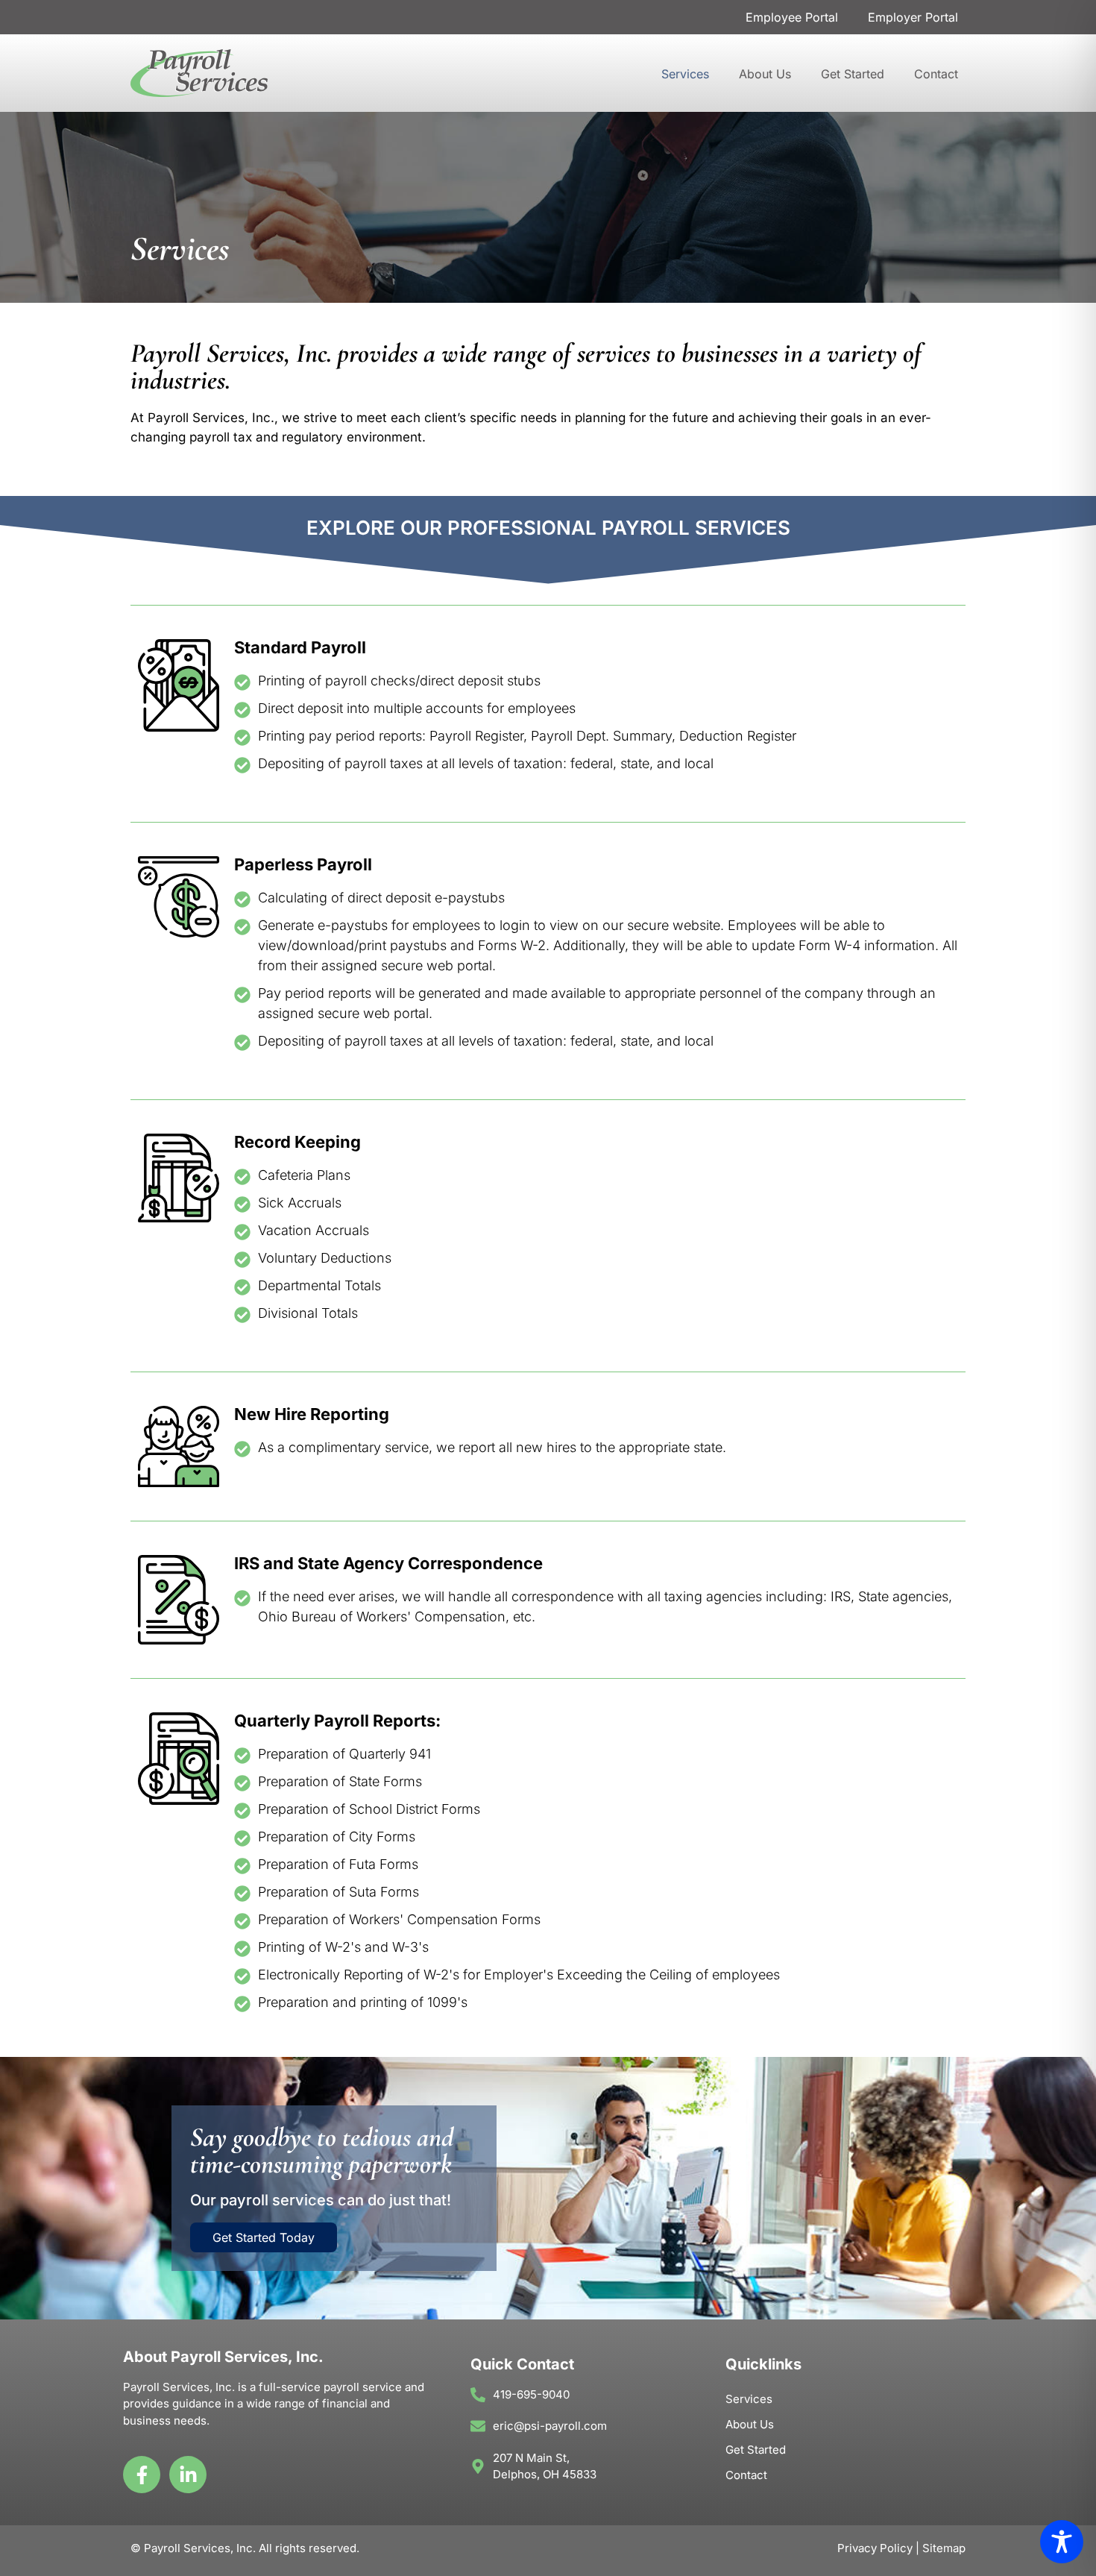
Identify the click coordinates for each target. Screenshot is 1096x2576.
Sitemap (944, 2548)
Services (685, 74)
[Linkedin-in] (188, 2475)
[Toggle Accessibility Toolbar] (1062, 2542)
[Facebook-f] (142, 2475)
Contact (936, 74)
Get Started (853, 74)
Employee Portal (792, 17)
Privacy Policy (875, 2548)
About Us (765, 74)
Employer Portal (913, 17)
